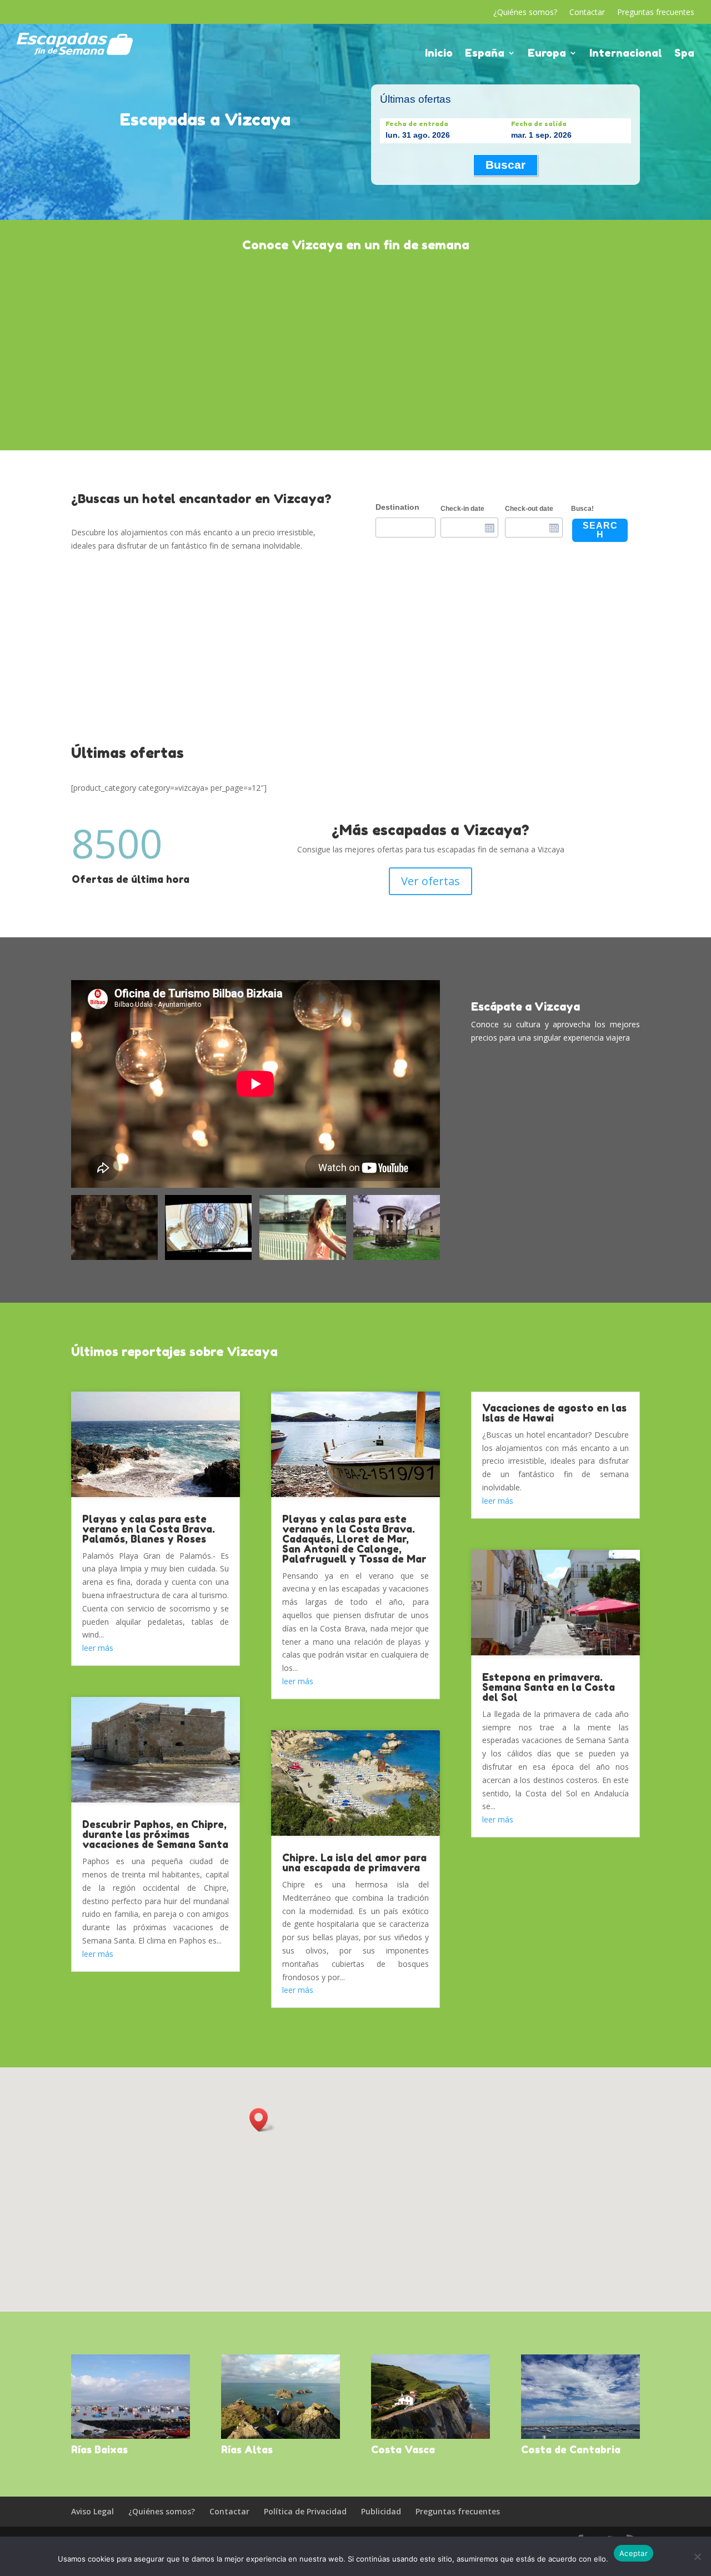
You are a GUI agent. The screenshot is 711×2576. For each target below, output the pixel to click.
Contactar (587, 13)
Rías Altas (247, 2449)
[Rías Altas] (281, 2397)
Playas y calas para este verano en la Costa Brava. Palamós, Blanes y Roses (149, 1529)
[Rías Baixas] (131, 2397)
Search (600, 530)
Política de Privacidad (305, 2511)
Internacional (626, 54)
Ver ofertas (430, 881)
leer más (98, 1648)
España (485, 54)
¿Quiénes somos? (525, 13)
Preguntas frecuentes (656, 13)
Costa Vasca (403, 2449)
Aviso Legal (92, 2511)
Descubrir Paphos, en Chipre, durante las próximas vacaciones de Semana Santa (155, 1834)
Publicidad (381, 2511)
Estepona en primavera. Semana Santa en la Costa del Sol (549, 1687)
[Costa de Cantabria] (580, 2397)
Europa (547, 54)
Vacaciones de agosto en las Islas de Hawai (554, 1413)
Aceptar (634, 2553)
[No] (697, 2557)
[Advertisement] (355, 350)
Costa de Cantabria (571, 2449)
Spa (684, 54)
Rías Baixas (99, 2449)
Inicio (439, 54)
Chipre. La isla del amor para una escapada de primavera (354, 1862)
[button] (262, 2120)
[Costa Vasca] (430, 2397)
